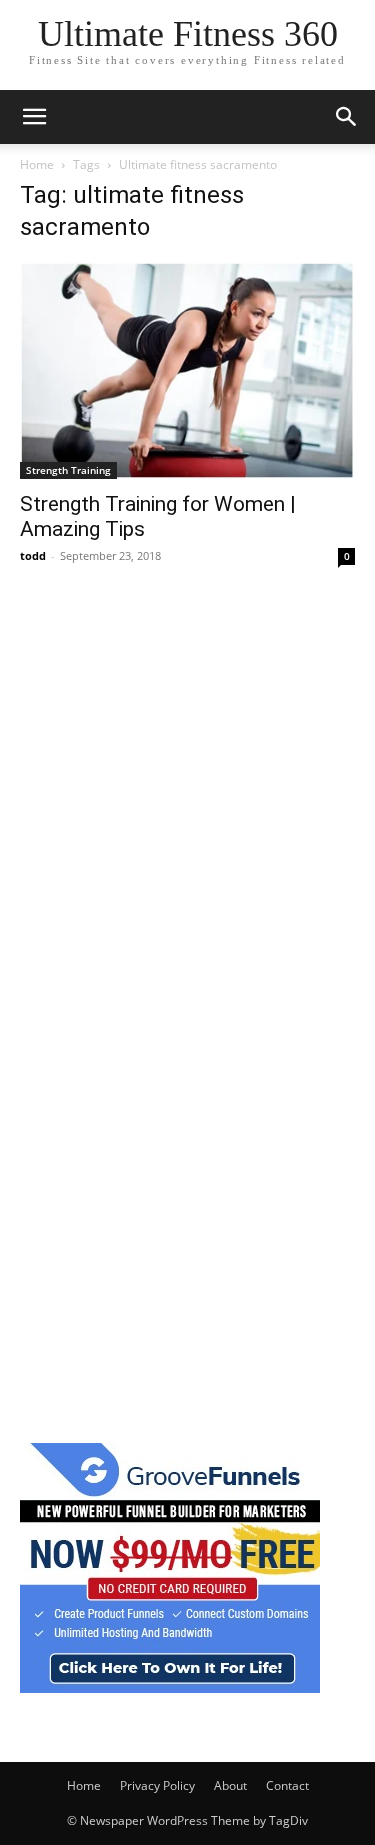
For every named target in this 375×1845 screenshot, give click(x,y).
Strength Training (68, 470)
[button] (34, 117)
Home (37, 164)
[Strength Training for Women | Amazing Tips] (187, 370)
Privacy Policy (157, 1785)
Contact (287, 1785)
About (230, 1785)
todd (33, 555)
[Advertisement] (187, 794)
